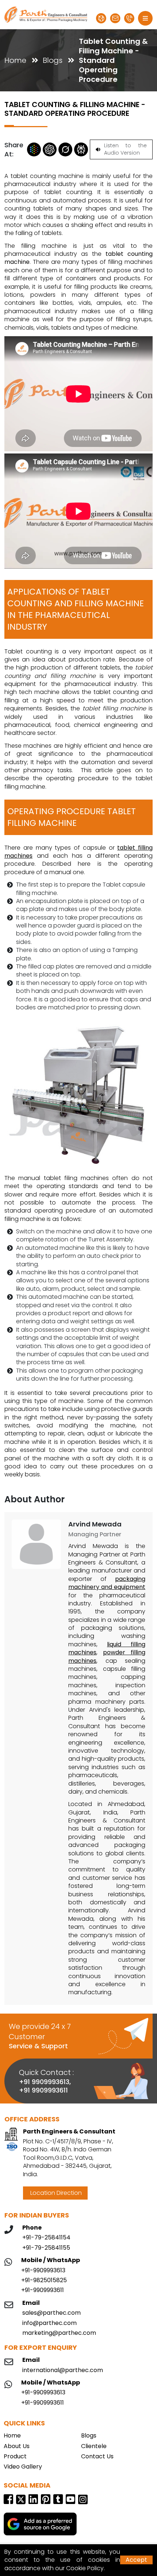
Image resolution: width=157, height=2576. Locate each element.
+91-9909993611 (43, 2290)
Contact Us (97, 2457)
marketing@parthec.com (59, 2333)
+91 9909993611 (43, 2090)
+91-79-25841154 (46, 2238)
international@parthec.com (63, 2370)
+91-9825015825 (44, 2280)
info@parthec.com (49, 2323)
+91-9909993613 (43, 2270)
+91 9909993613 (44, 2082)
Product (15, 2457)
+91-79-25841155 (46, 2248)
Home (15, 60)
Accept (136, 2560)
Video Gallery (23, 2467)
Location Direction (55, 2193)
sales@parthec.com (51, 2313)
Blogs (53, 60)
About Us (17, 2446)
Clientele (94, 2446)
